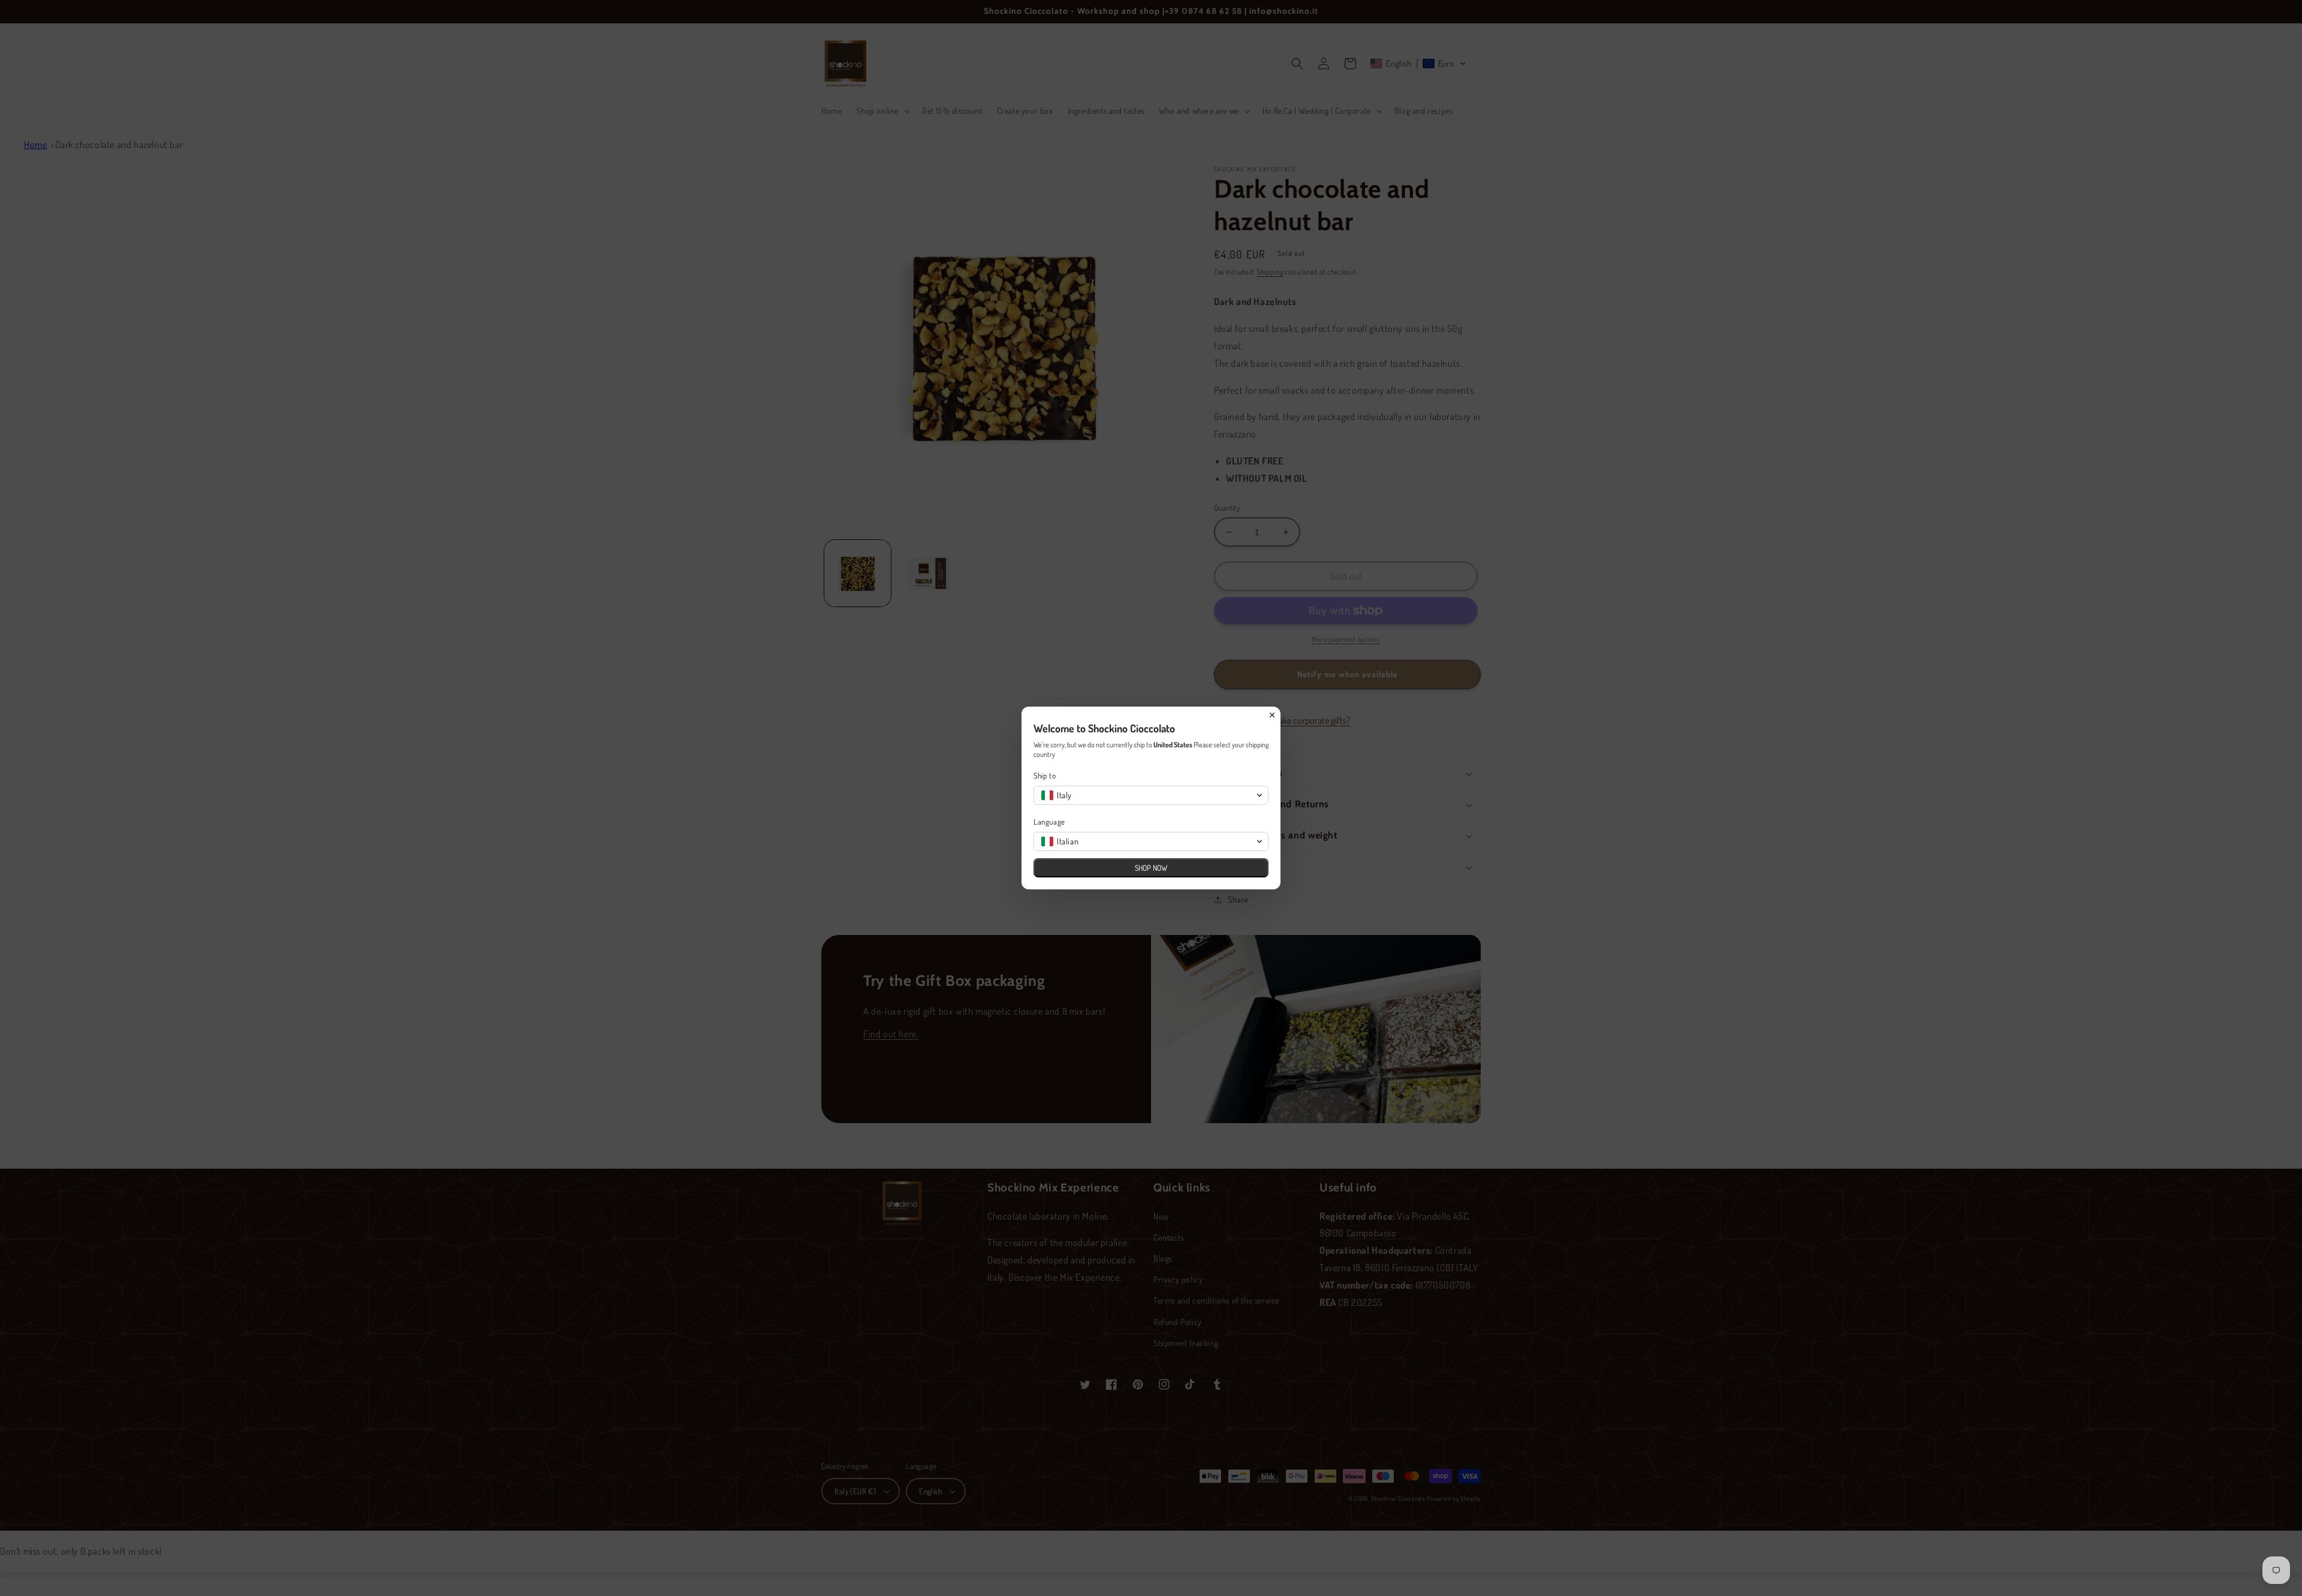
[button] (1151, 795)
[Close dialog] (1272, 715)
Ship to (1045, 776)
